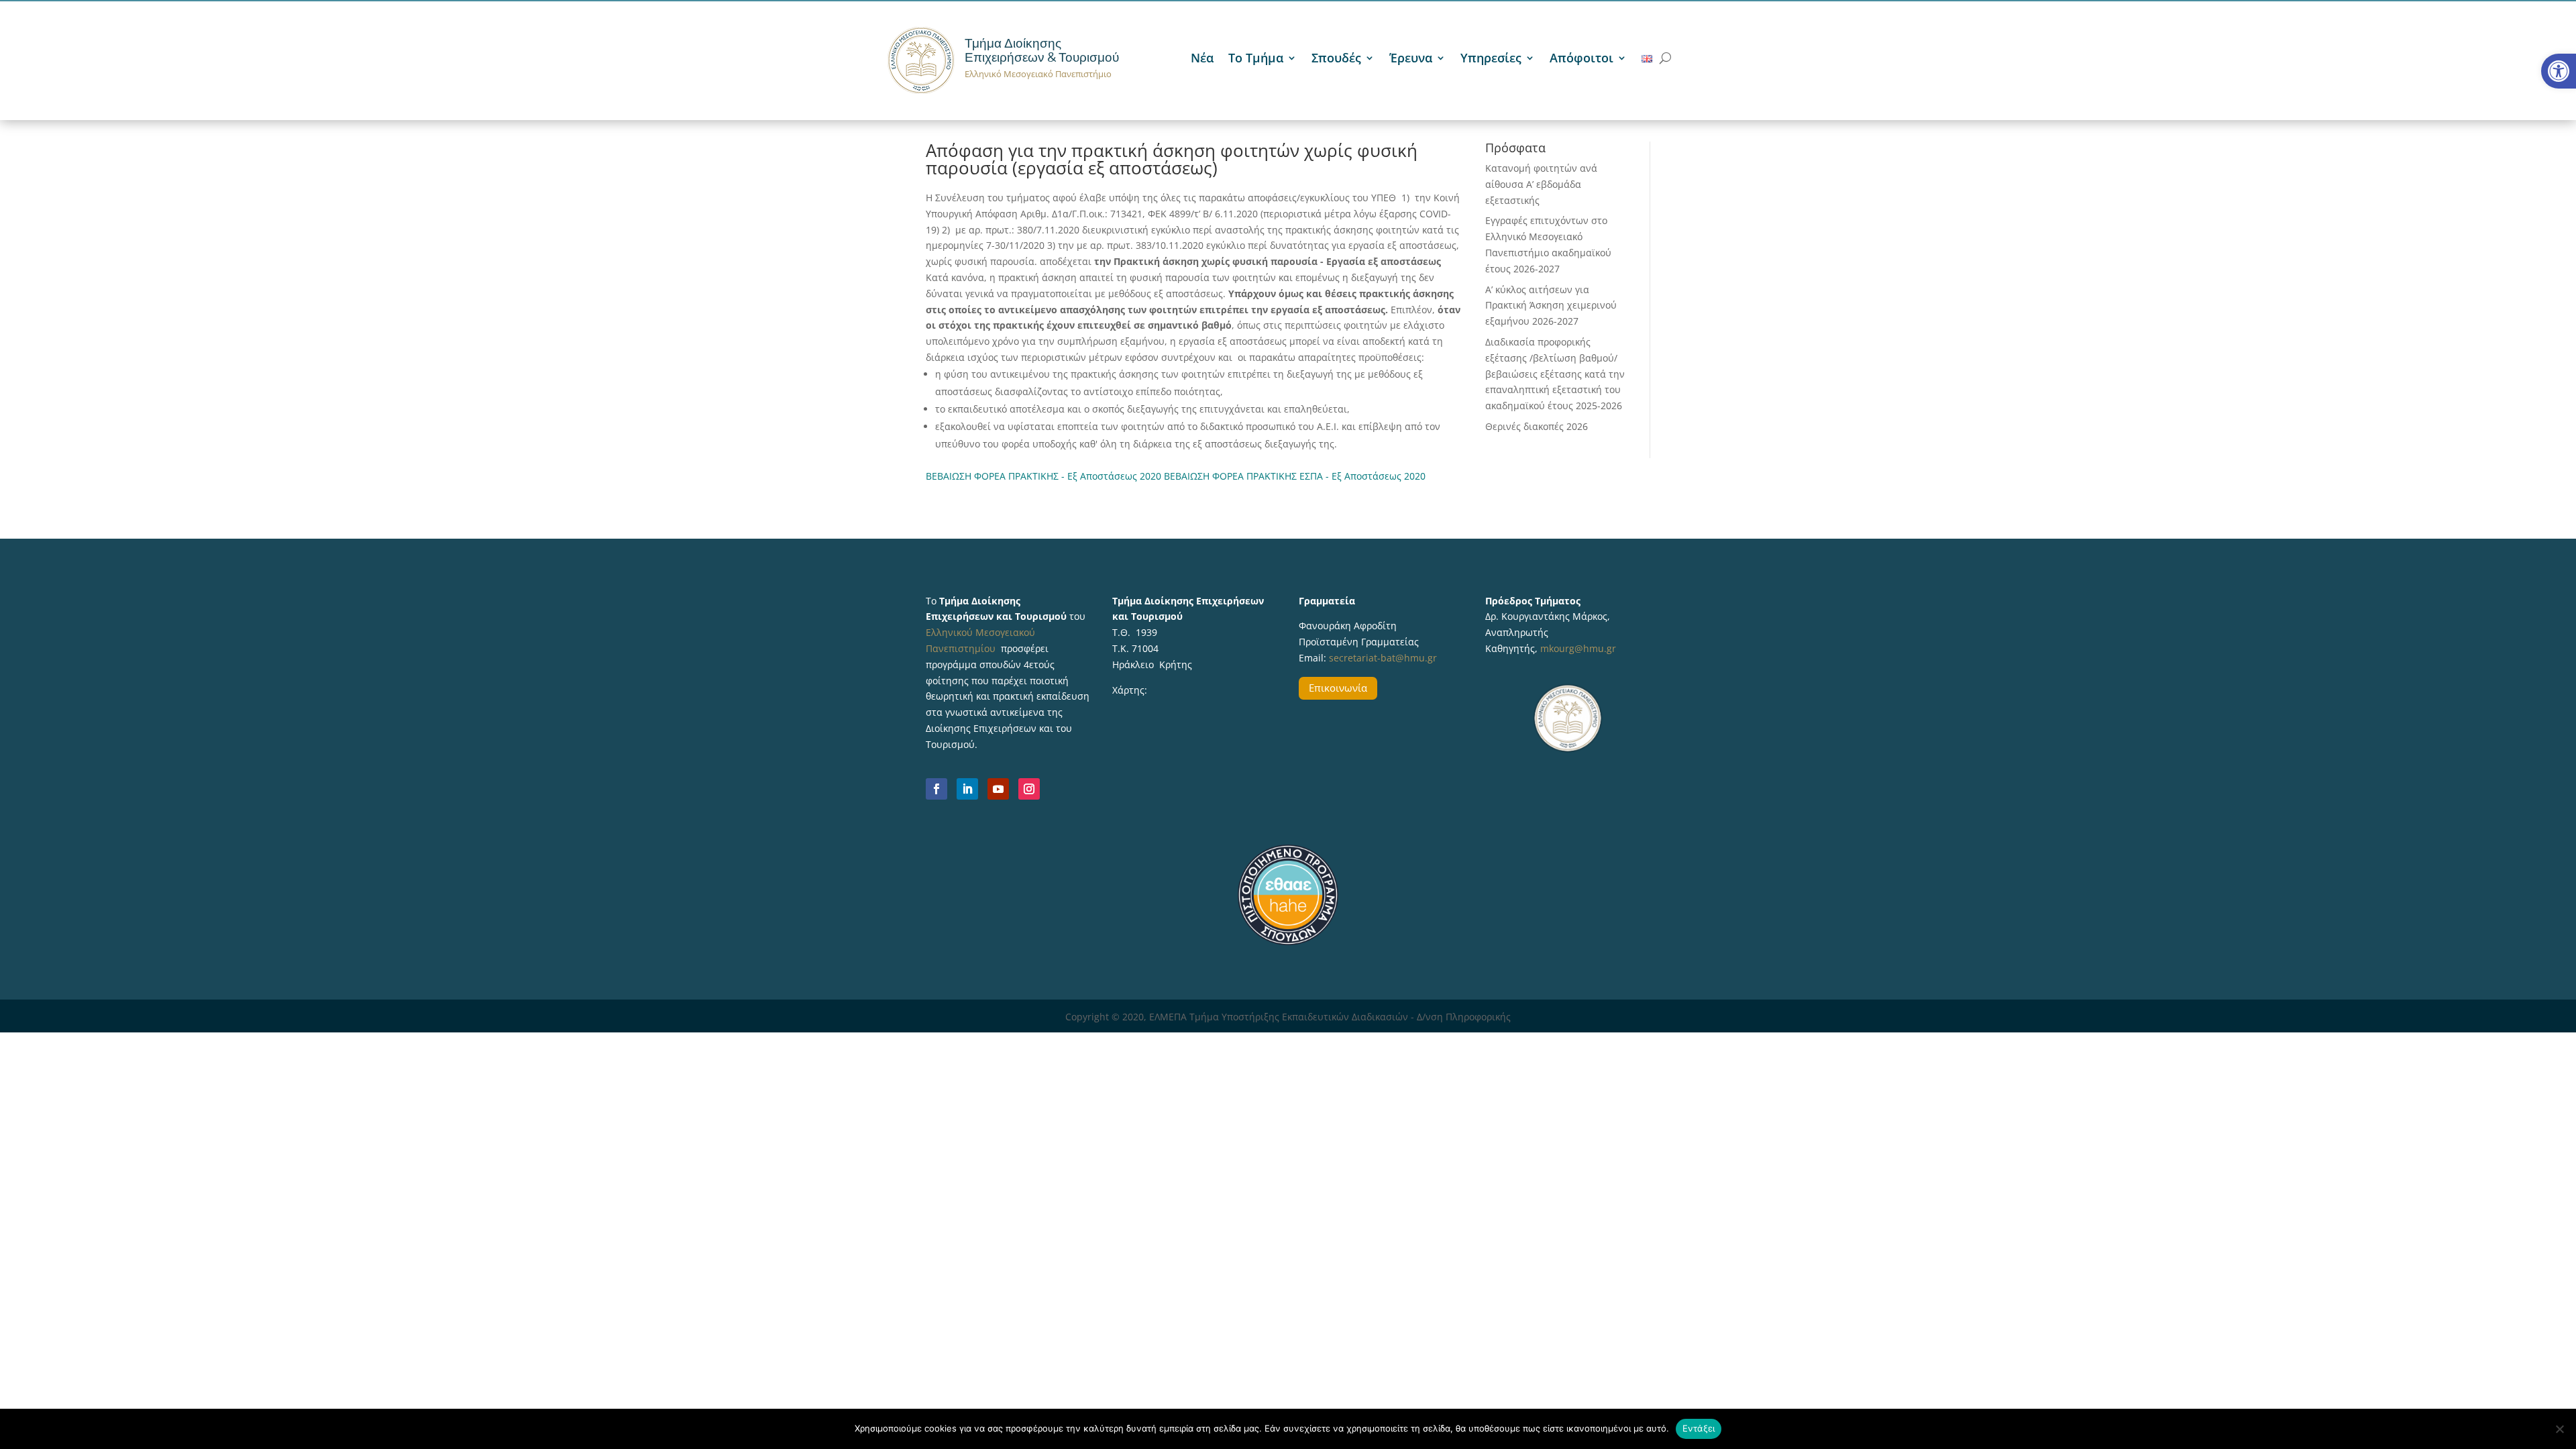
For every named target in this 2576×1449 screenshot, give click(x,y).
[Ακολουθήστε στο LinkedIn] (967, 789)
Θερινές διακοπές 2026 (1537, 426)
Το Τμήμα (1256, 59)
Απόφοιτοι (1581, 59)
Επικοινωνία (1338, 688)
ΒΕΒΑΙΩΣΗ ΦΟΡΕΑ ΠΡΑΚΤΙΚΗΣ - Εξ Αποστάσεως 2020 (1043, 476)
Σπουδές (1336, 59)
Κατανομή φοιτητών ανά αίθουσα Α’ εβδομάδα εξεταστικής (1541, 184)
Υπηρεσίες (1491, 59)
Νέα (1202, 59)
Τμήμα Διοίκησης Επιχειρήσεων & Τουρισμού (1042, 50)
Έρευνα (1411, 59)
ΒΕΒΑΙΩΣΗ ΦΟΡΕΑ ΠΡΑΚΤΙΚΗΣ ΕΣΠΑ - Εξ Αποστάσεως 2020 (1295, 476)
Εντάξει (1699, 1428)
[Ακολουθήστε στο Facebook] (936, 789)
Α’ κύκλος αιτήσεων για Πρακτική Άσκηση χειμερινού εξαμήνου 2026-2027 (1551, 306)
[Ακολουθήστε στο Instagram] (1029, 789)
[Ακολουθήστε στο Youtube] (998, 789)
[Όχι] (2559, 1429)
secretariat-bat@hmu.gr (1383, 658)
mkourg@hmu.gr (1578, 648)
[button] (2559, 71)
